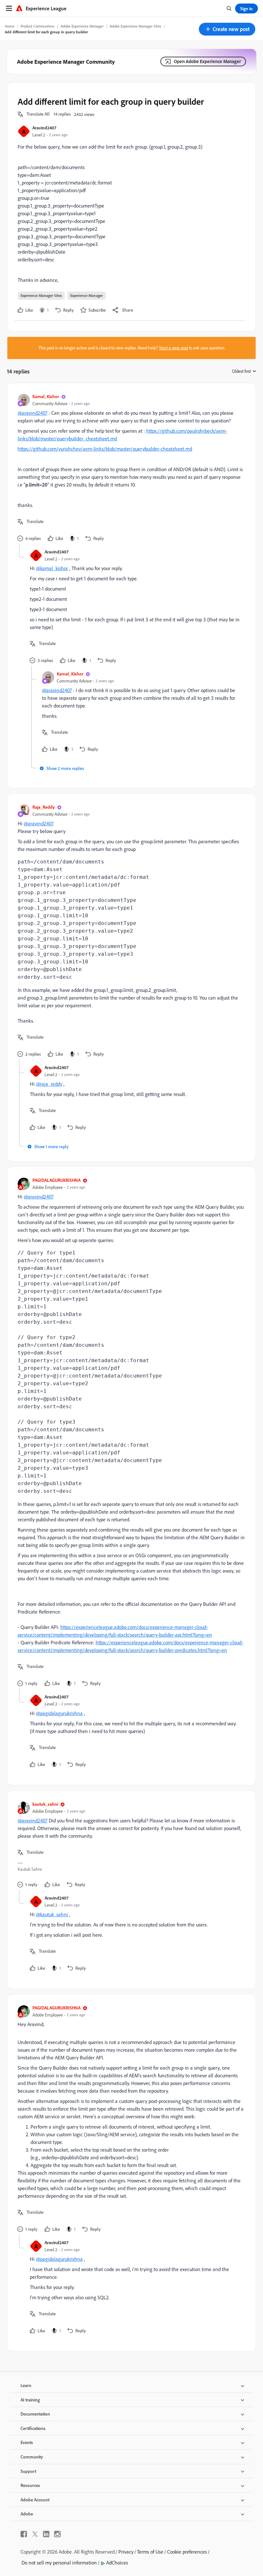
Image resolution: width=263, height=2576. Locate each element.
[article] (130, 468)
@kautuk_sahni (52, 1914)
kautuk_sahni (45, 1804)
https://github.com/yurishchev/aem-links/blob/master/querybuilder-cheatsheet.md (105, 449)
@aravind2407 (33, 413)
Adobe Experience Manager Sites (136, 26)
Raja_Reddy (44, 807)
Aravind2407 (44, 128)
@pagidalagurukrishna (59, 1713)
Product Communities (38, 26)
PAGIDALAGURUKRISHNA (56, 1180)
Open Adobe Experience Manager (207, 61)
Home (10, 26)
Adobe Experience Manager (82, 26)
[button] (227, 29)
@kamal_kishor (52, 568)
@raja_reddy (49, 1084)
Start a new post (174, 348)
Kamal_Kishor (46, 396)
